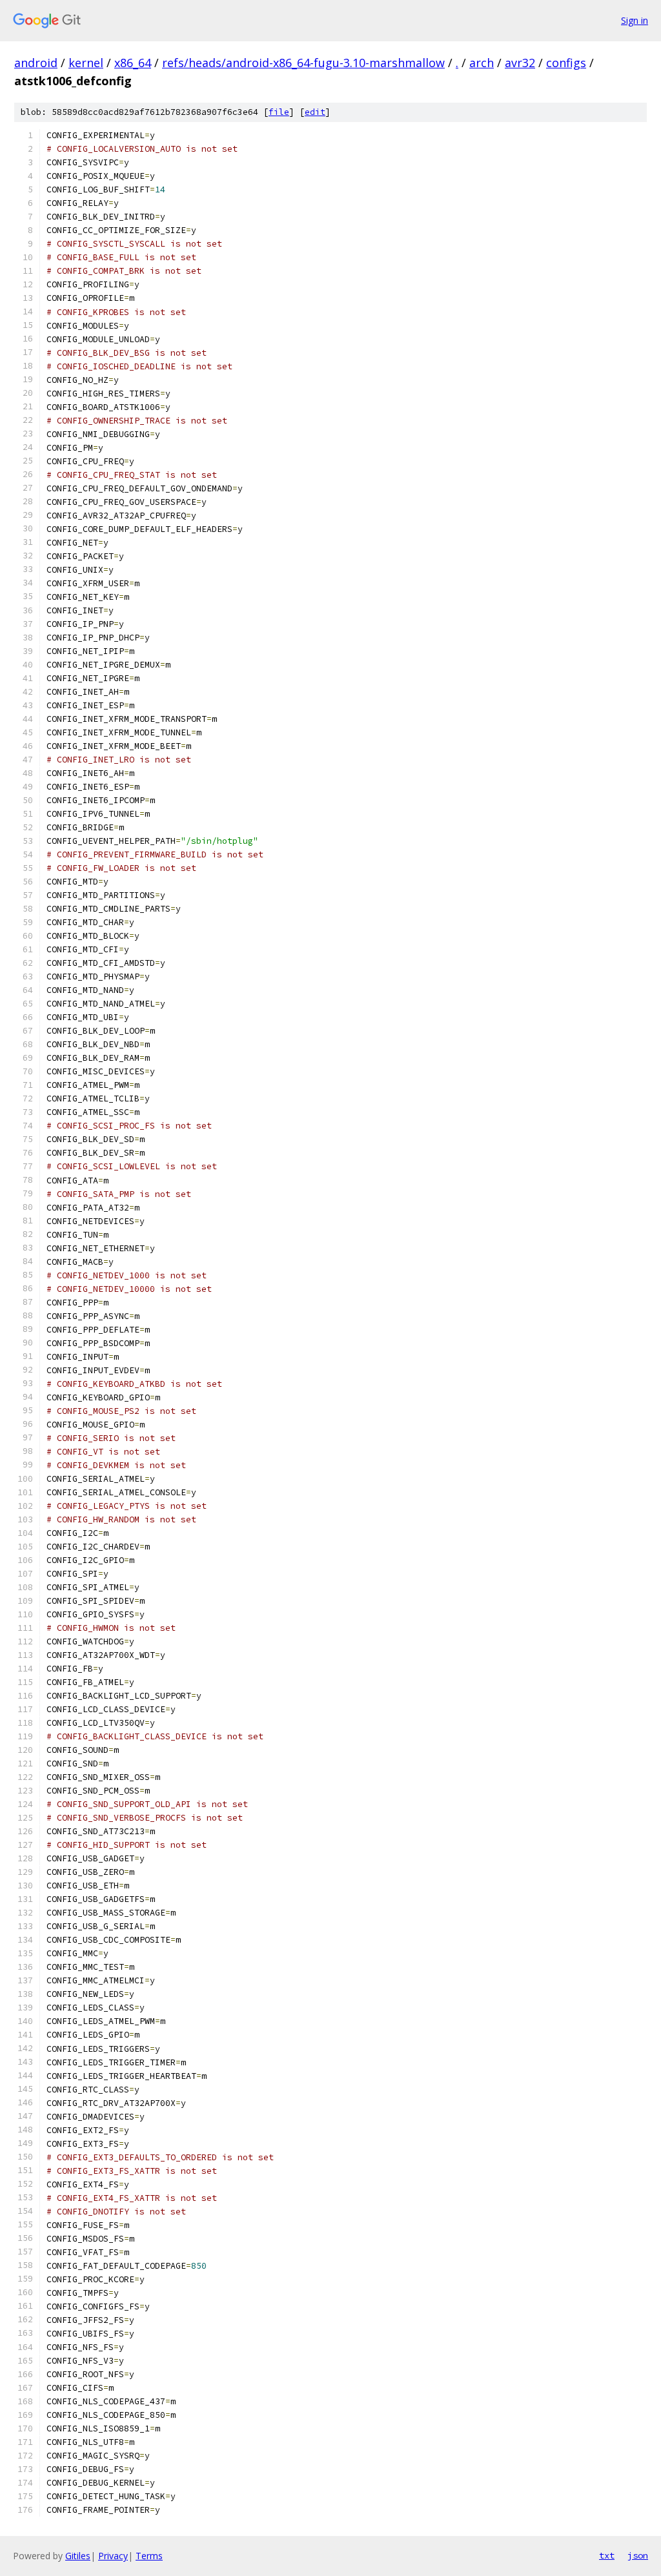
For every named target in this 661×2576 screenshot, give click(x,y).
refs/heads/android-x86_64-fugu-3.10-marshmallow (303, 63)
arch (482, 63)
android (36, 63)
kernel (86, 63)
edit (315, 112)
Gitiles (78, 2556)
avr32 (520, 63)
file (279, 112)
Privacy (113, 2556)
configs (566, 63)
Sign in (635, 20)
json (638, 2555)
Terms (149, 2556)
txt (607, 2555)
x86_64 (133, 63)
